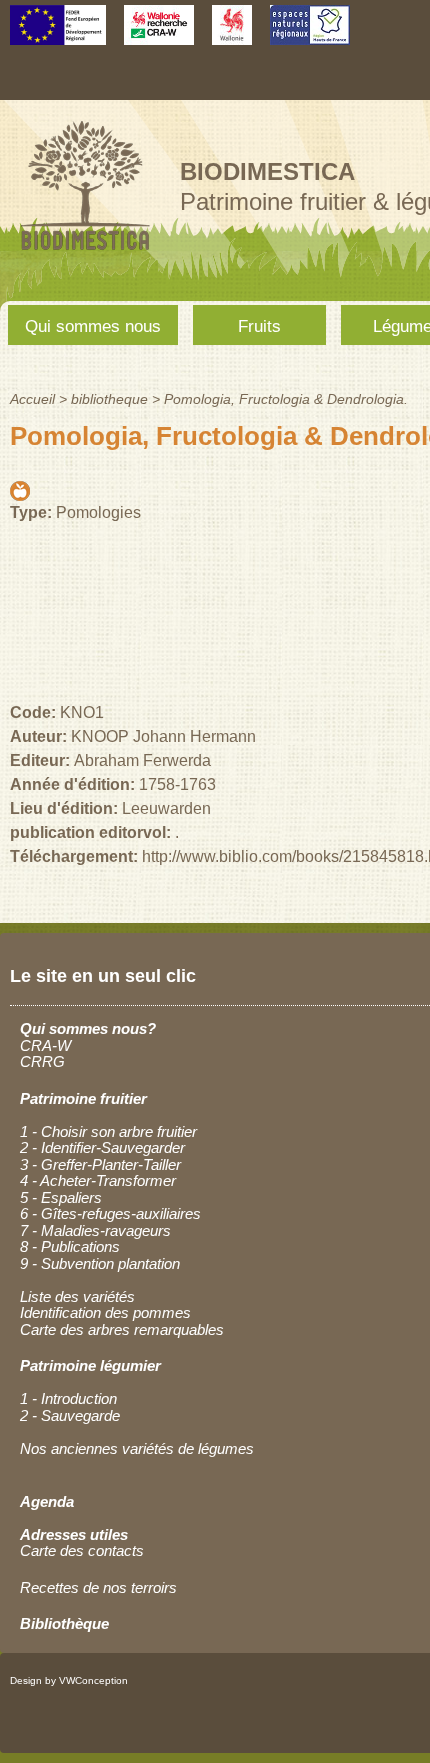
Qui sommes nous (93, 326)
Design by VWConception (69, 1680)
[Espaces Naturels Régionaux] (310, 35)
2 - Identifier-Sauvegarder (102, 1147)
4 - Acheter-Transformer (98, 1180)
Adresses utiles (74, 1534)
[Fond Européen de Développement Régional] (58, 35)
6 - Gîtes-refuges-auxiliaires (110, 1213)
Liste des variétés (77, 1296)
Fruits (259, 326)
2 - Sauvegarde (70, 1415)
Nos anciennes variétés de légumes (137, 1448)
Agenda (47, 1501)
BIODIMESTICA (267, 171)
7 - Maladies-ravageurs (95, 1230)
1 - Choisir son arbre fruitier (108, 1131)
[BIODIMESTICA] (85, 252)
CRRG (42, 1061)
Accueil (32, 399)
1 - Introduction (68, 1398)
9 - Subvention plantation (100, 1263)
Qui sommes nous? (88, 1028)
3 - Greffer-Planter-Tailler (100, 1164)
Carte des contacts (82, 1550)
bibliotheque (109, 399)
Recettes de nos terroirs (98, 1587)
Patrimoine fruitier (83, 1098)
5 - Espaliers (61, 1197)
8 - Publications (70, 1246)
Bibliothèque (64, 1623)
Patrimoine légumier (90, 1365)
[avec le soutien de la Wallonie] (232, 35)
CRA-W (45, 1045)
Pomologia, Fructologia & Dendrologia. (286, 399)
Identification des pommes (105, 1312)
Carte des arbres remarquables (122, 1329)
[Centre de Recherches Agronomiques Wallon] (159, 35)
